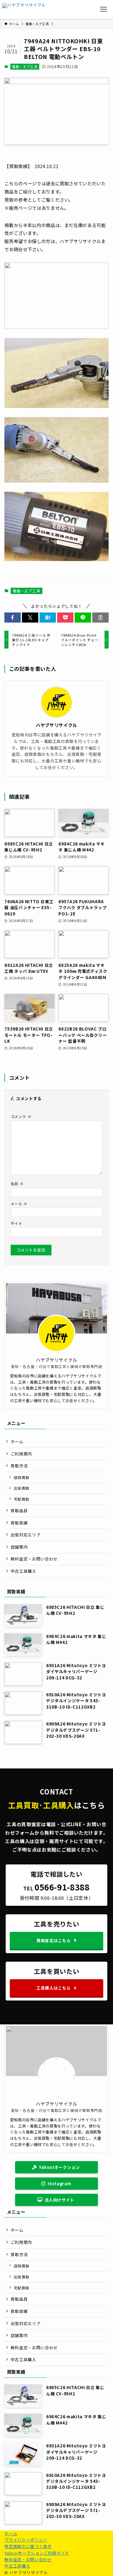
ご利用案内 (21, 1454)
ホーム (17, 1442)
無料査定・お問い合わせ (34, 1559)
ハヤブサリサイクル (56, 725)
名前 (17, 1183)
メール (19, 1203)
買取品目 (19, 1511)
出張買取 (22, 1488)
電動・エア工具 (25, 66)
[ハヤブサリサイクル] (24, 9)
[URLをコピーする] (100, 617)
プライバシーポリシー (26, 2540)
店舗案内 (19, 1547)
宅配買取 (22, 1499)
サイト (17, 1223)
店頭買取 (22, 1477)
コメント (21, 1116)
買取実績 (19, 1523)
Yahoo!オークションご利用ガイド (37, 2553)
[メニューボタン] (104, 9)
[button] (13, 617)
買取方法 (19, 1466)
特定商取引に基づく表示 (28, 2546)
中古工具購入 (24, 1571)
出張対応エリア (26, 1535)
